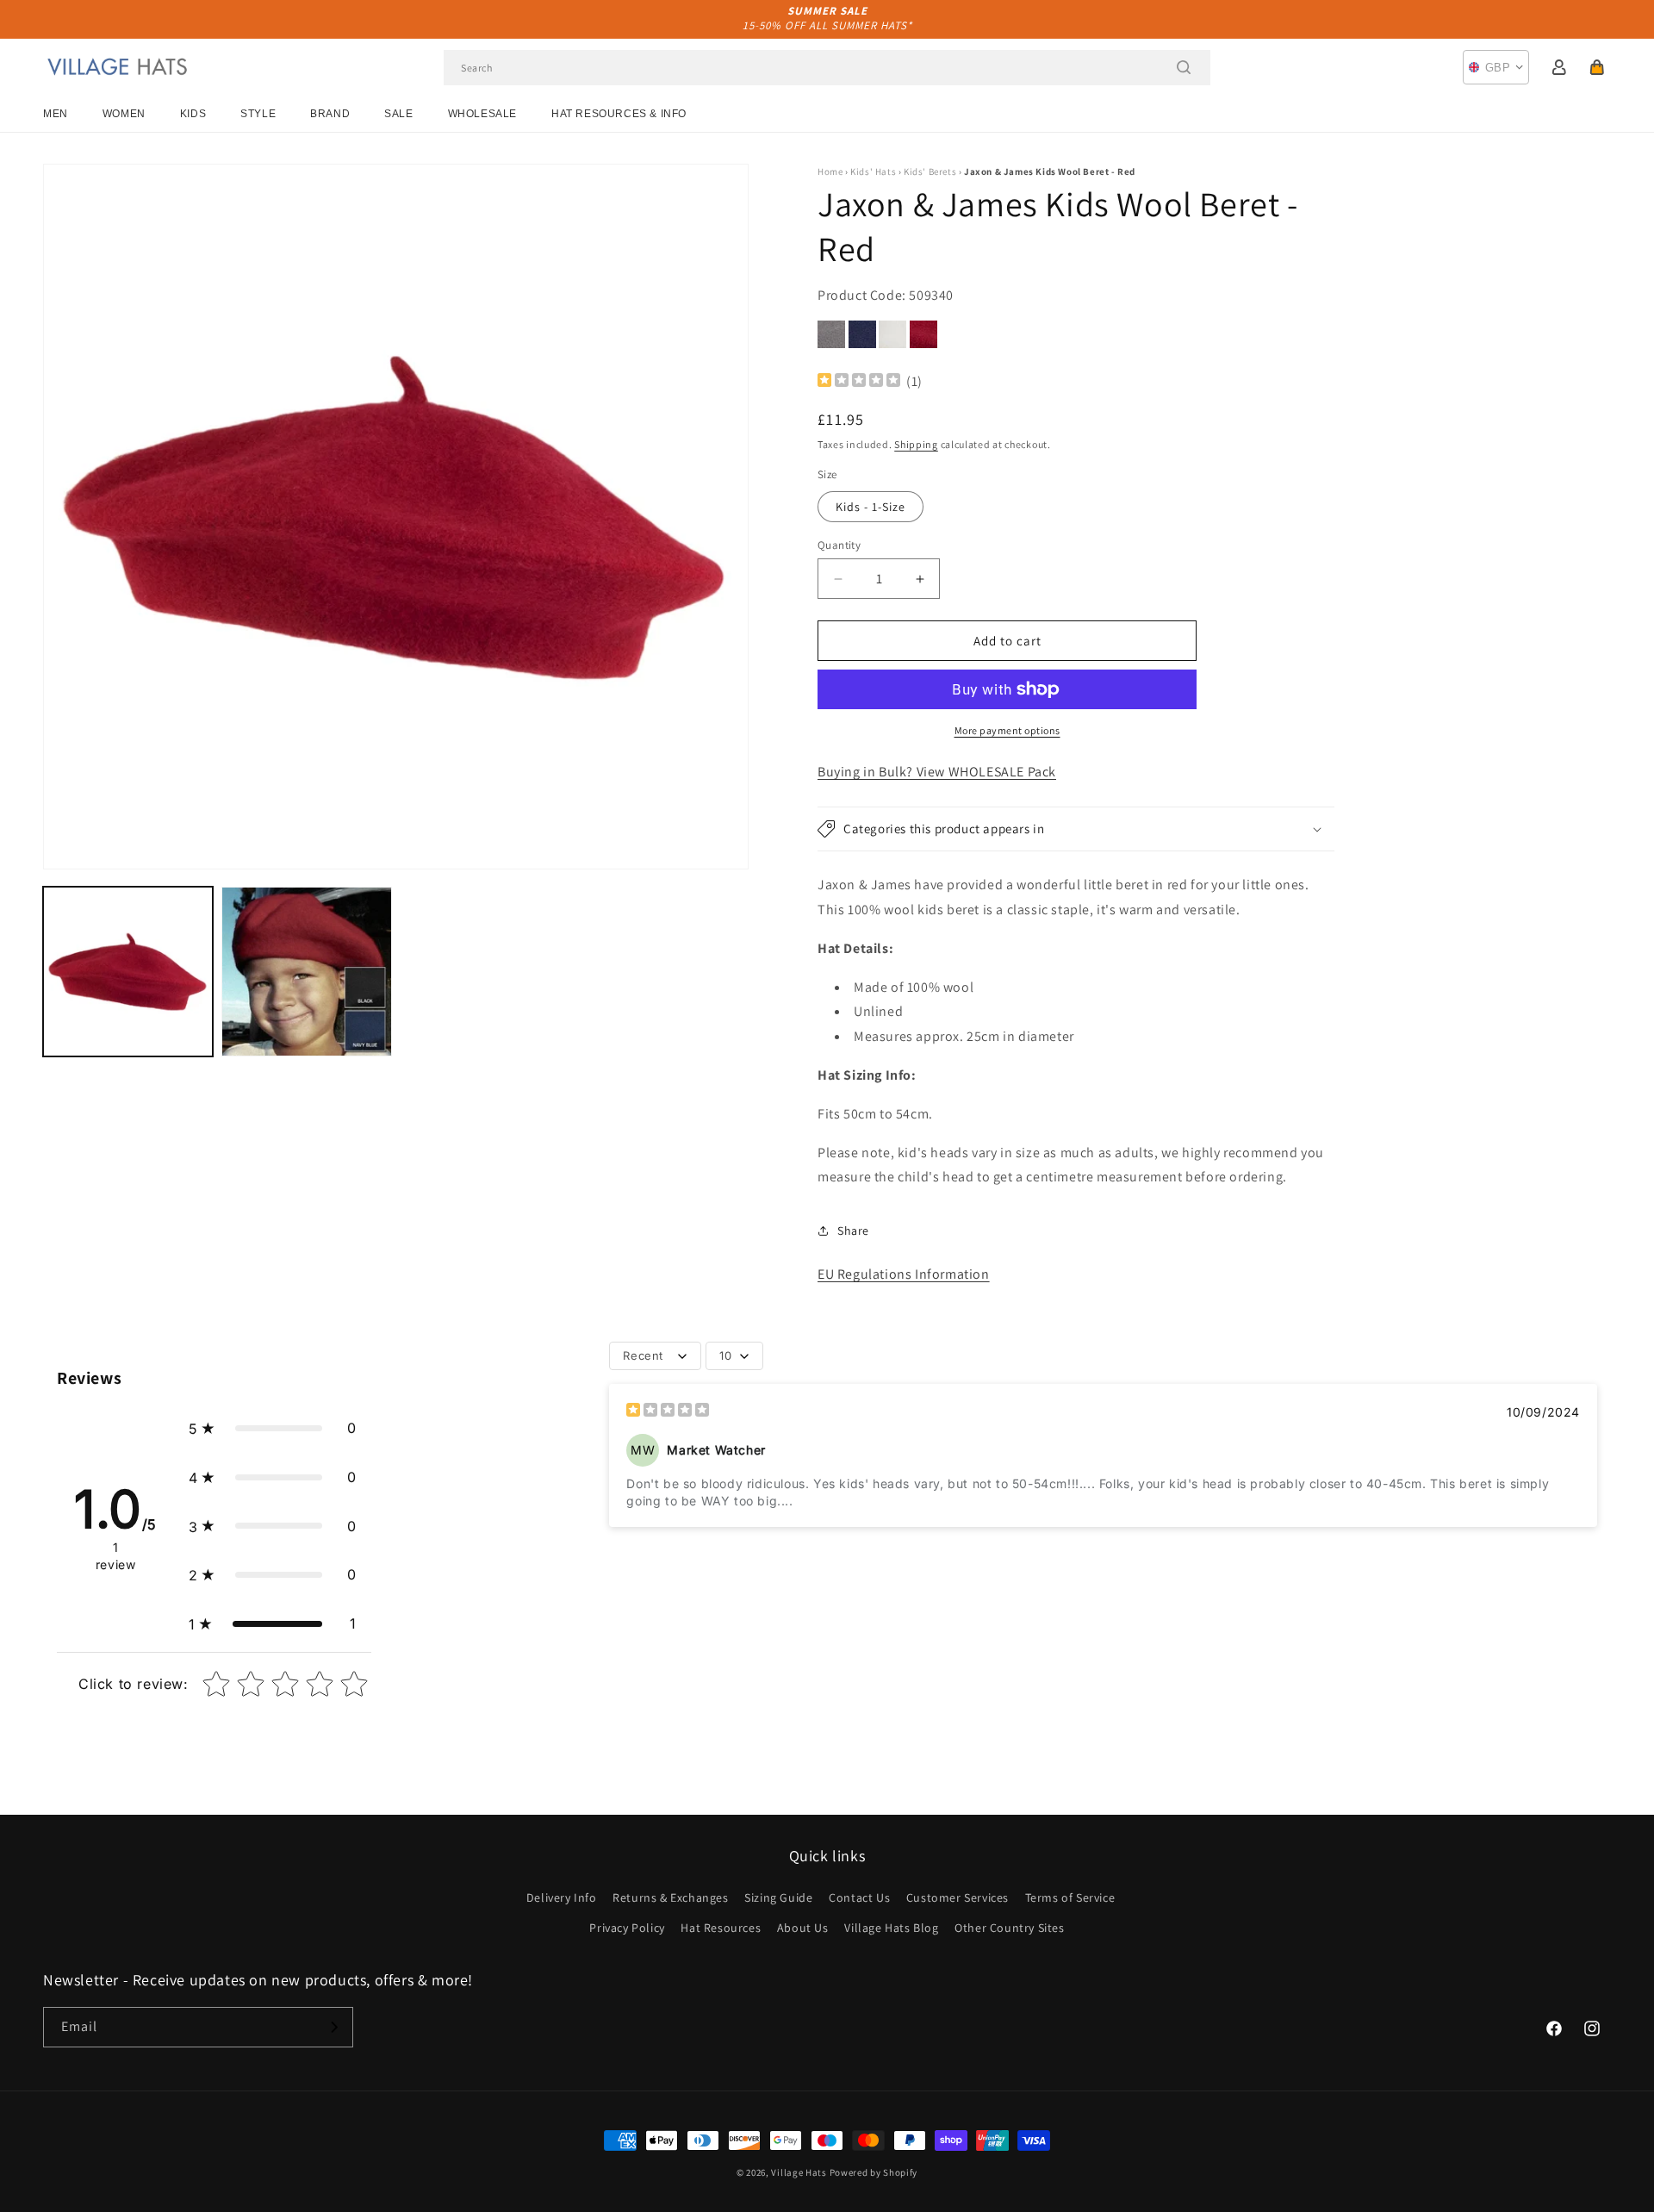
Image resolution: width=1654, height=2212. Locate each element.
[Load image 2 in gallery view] (306, 972)
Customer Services (958, 1897)
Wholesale (482, 114)
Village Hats (799, 2172)
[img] (859, 382)
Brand (330, 114)
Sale (398, 114)
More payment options (1007, 730)
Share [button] (853, 1231)
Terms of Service (1070, 1897)
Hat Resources (721, 1928)
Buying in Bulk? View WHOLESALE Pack (937, 772)
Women (124, 114)
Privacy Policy (627, 1928)
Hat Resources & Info (619, 114)
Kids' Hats (873, 171)
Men (56, 114)
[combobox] (827, 68)
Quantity (839, 545)
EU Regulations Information (904, 1274)
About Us (803, 1928)
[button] (1597, 67)
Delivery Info (562, 1897)
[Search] (1184, 67)
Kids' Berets (930, 171)
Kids (193, 114)
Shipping (916, 444)
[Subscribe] (333, 2027)
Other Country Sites (1009, 1928)
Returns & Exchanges (670, 1897)
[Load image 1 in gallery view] (128, 972)
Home (830, 171)
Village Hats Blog (891, 1928)
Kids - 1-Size (871, 507)
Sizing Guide (778, 1897)
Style (258, 114)
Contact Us (859, 1897)
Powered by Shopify (874, 2172)
